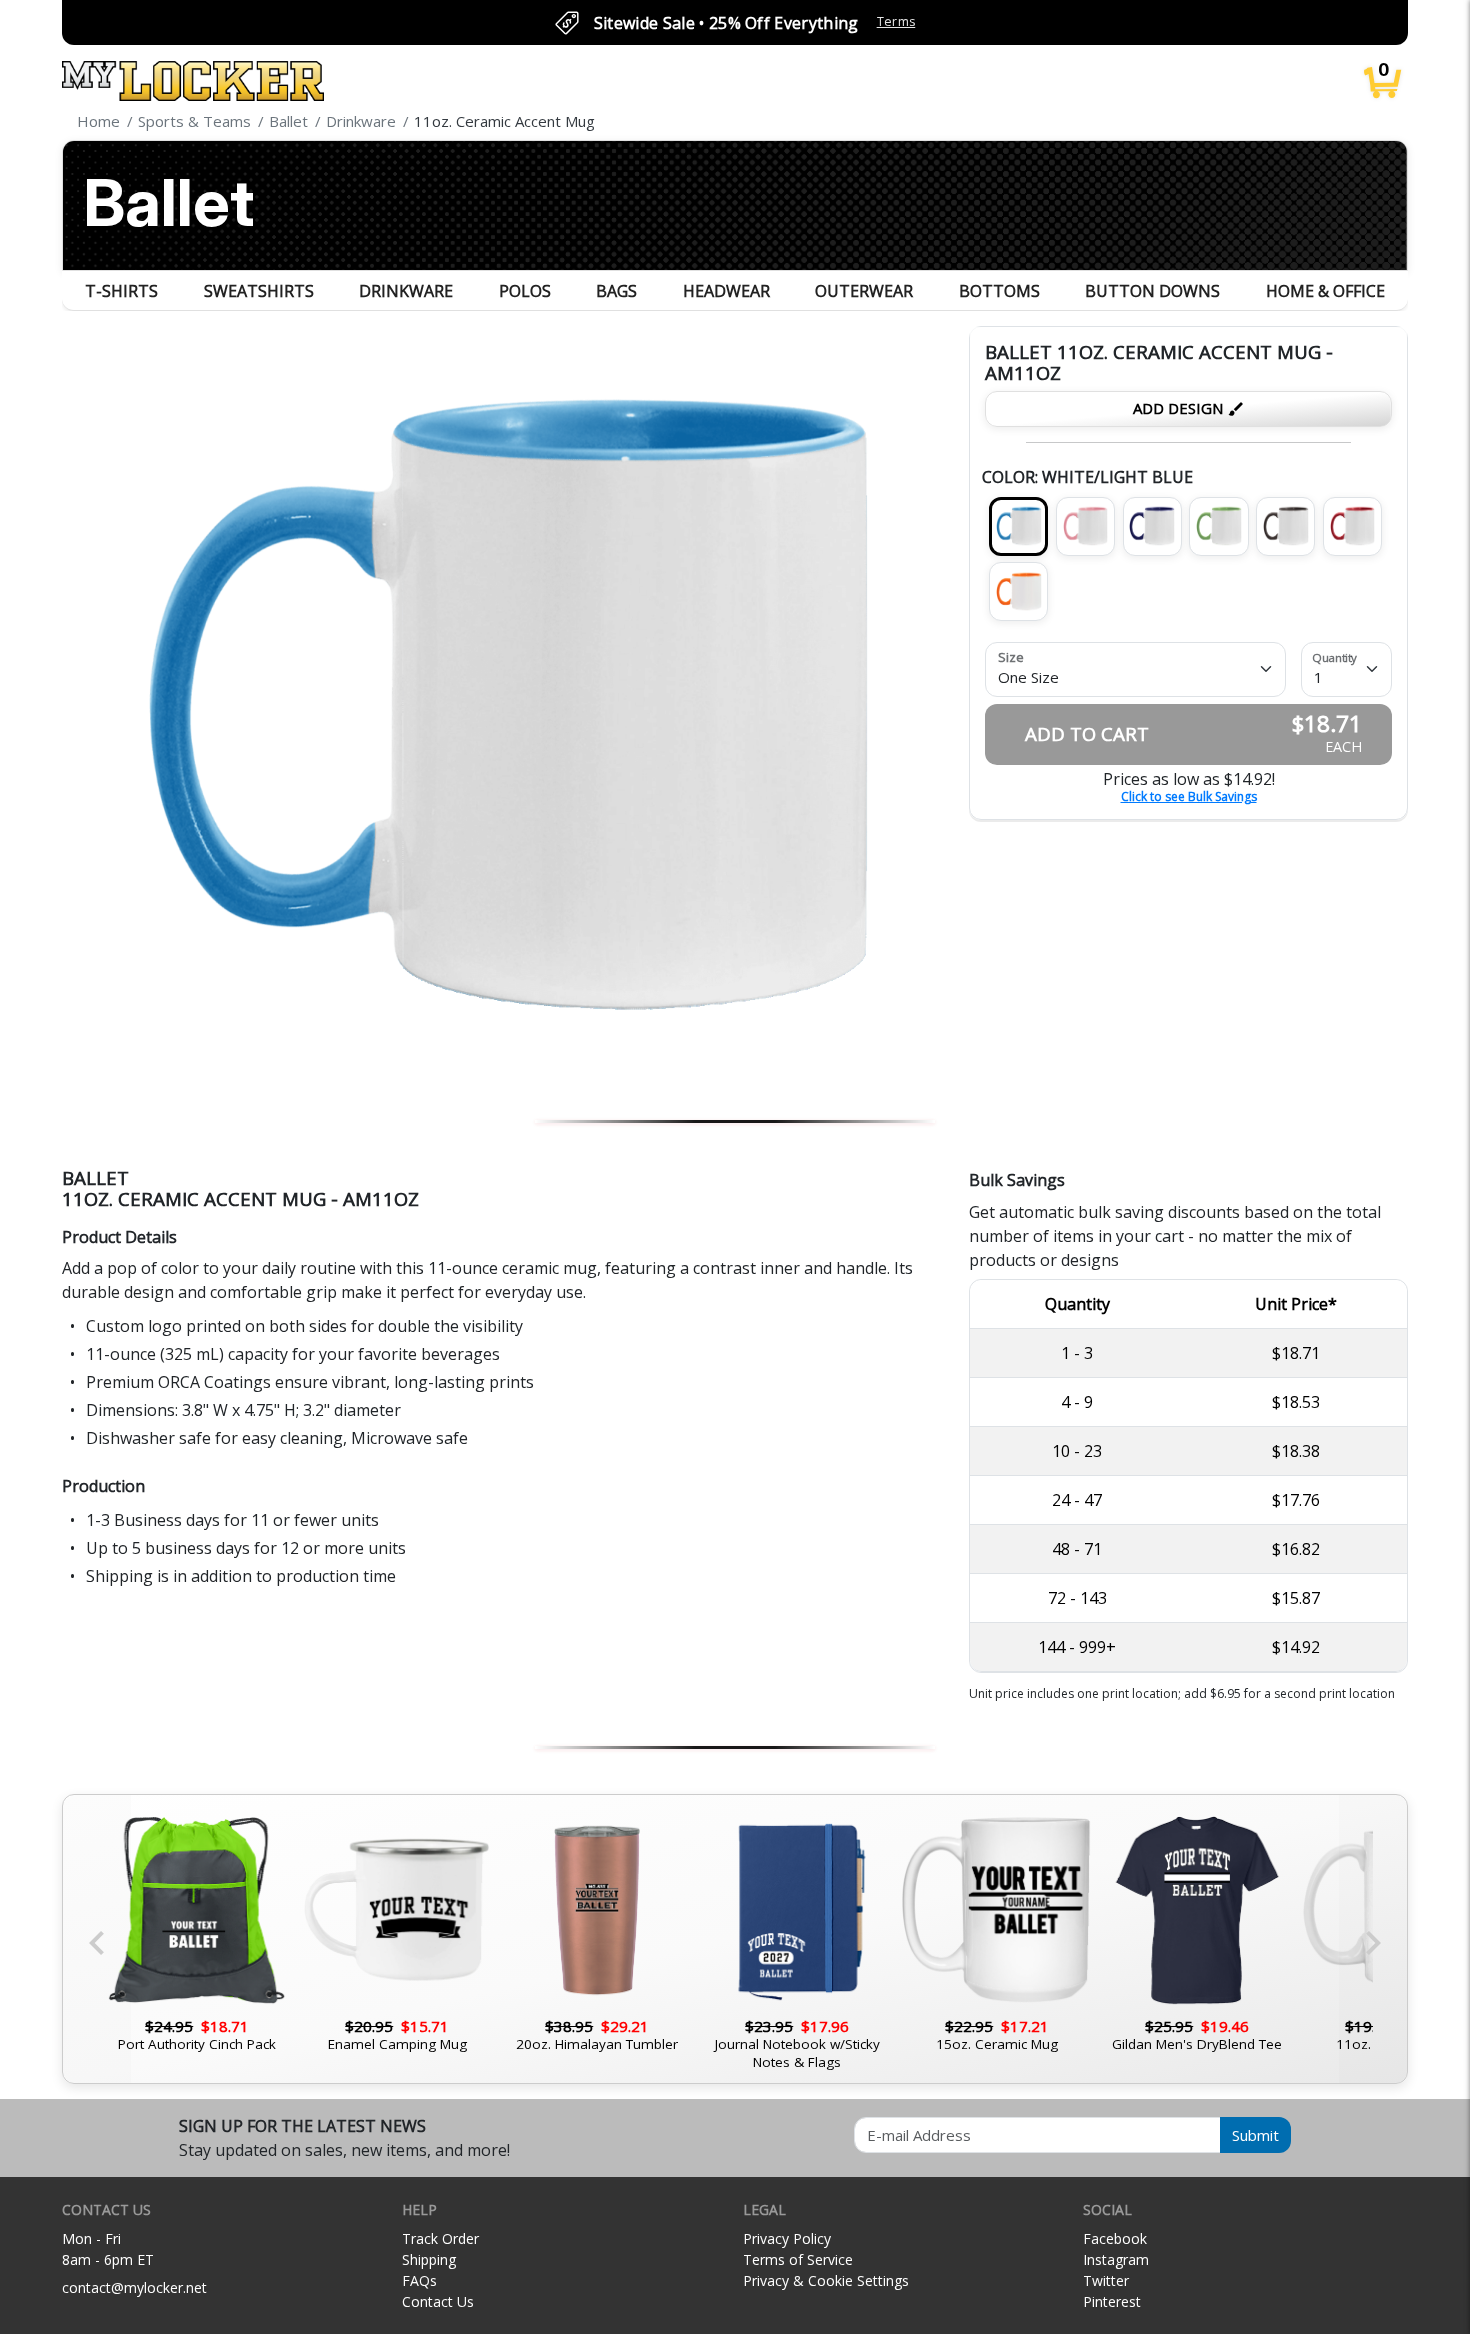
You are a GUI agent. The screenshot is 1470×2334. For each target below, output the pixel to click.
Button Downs (1152, 291)
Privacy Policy (787, 2238)
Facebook (1115, 2238)
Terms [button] (896, 21)
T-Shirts (121, 291)
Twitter (1106, 2280)
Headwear (726, 291)
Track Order (440, 2238)
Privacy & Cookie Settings (826, 2280)
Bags (616, 291)
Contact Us (438, 2301)
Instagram (1116, 2259)
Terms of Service (798, 2259)
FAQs (419, 2280)
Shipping (429, 2259)
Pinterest (1112, 2301)
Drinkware (406, 291)
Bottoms (999, 291)
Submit (1255, 2135)
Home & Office (1325, 291)
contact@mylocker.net (134, 2287)
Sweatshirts (259, 291)
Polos (525, 291)
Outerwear (864, 291)
